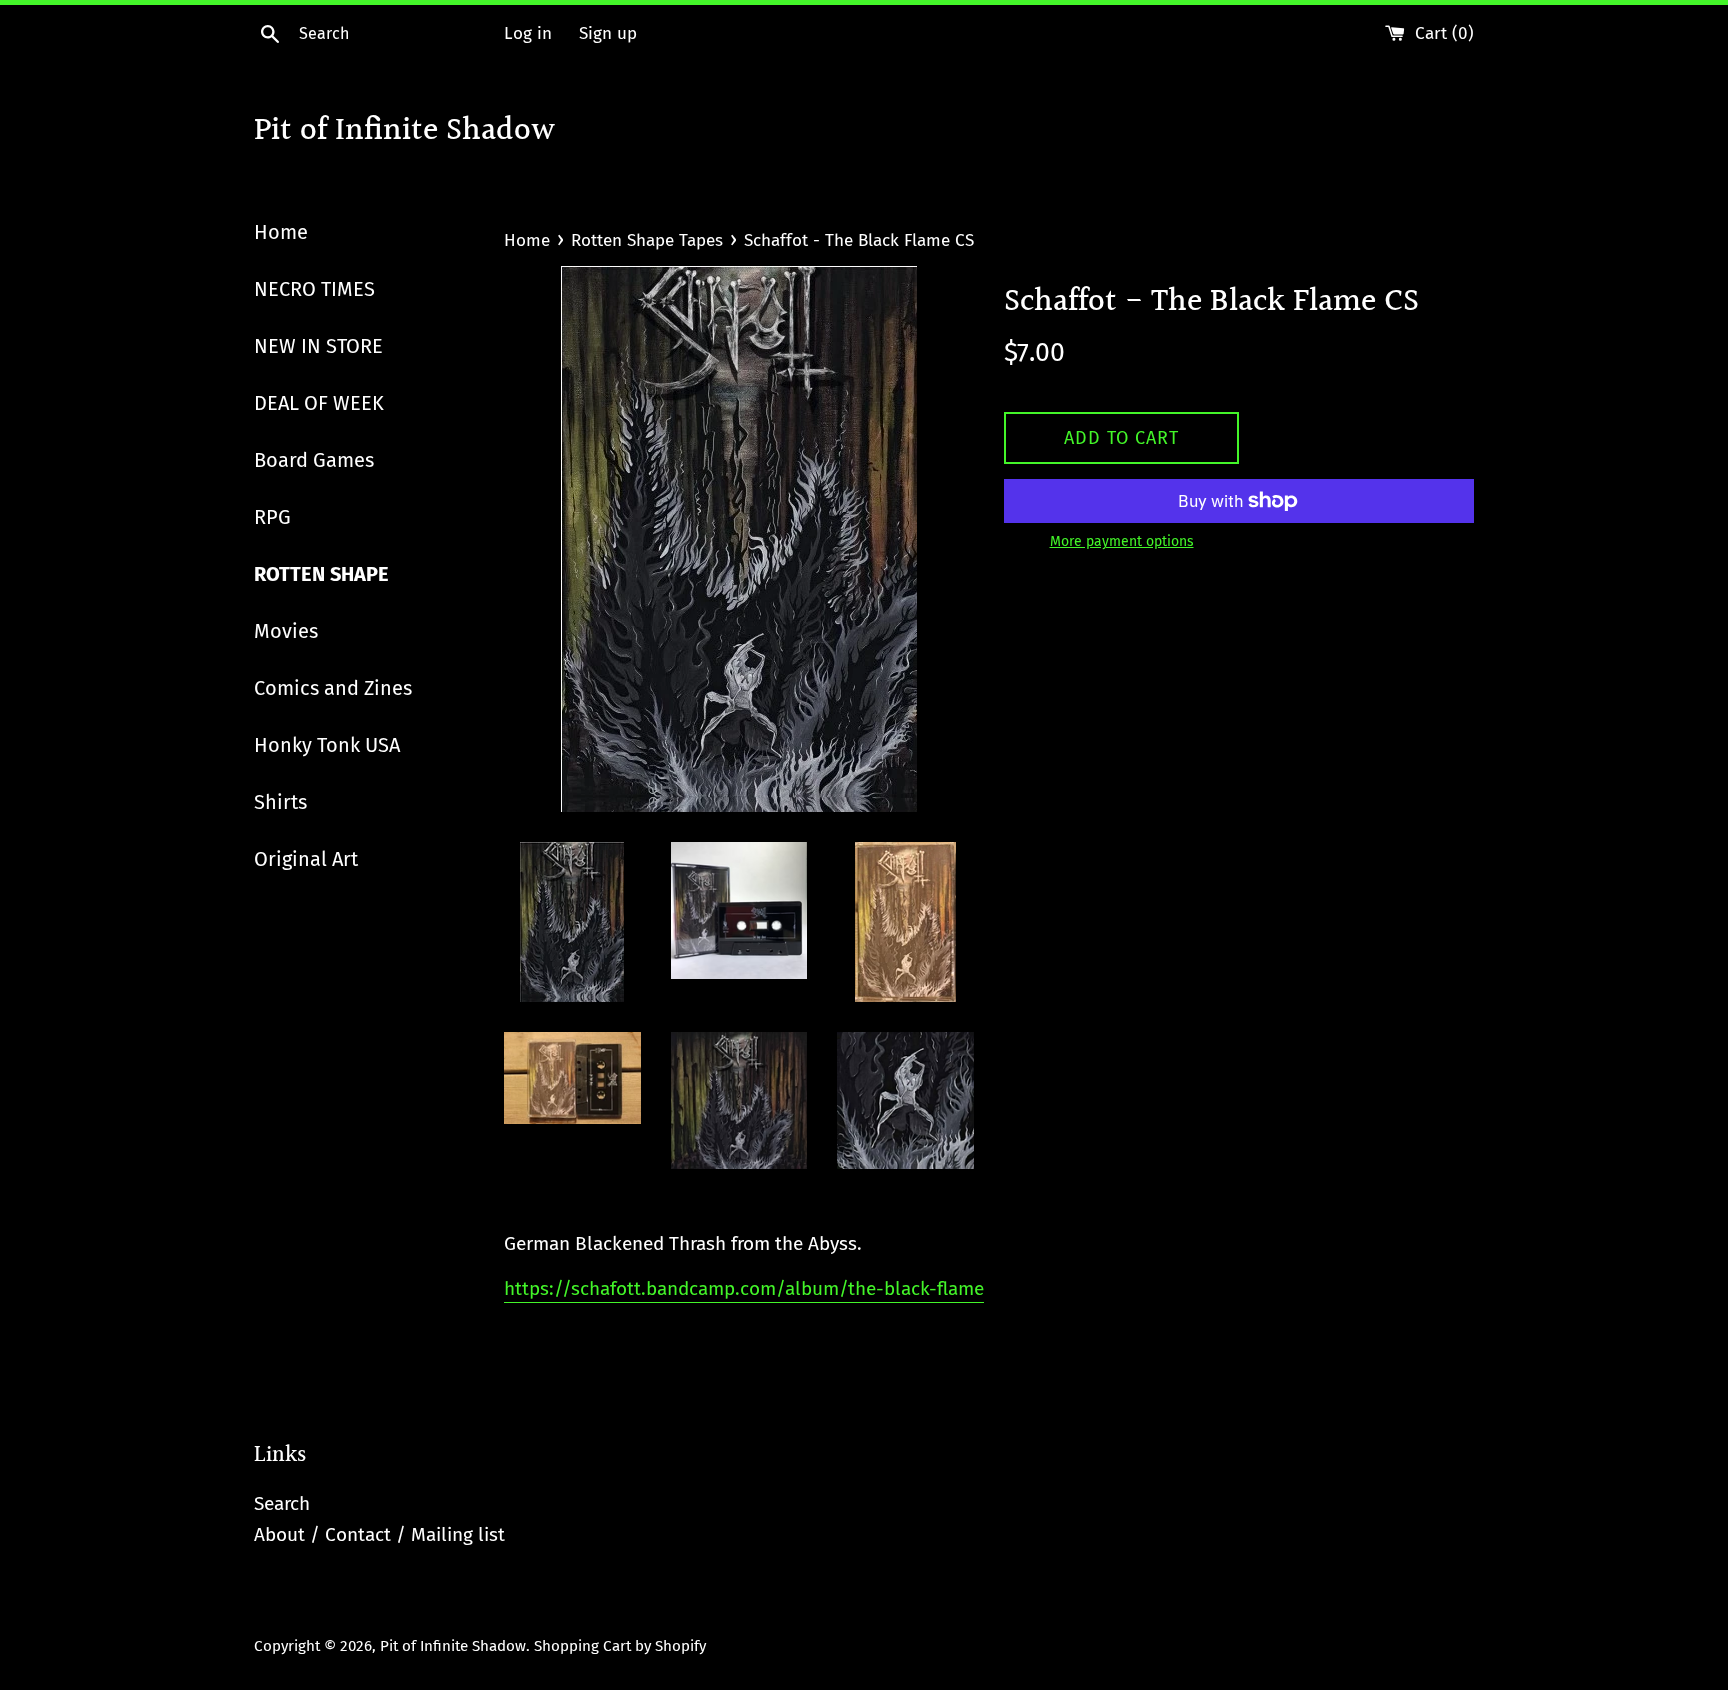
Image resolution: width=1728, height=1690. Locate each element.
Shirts (280, 802)
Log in (528, 33)
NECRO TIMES (314, 289)
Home (281, 232)
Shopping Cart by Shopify (620, 1646)
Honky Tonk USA (327, 745)
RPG (272, 517)
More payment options (1122, 541)
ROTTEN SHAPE (321, 574)
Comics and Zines (333, 688)
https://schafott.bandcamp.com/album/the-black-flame (744, 1288)
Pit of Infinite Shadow (404, 132)
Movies (286, 631)
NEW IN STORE (318, 346)
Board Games (314, 460)
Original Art (306, 859)
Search (282, 1503)
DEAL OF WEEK (319, 403)
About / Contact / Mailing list (379, 1534)
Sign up (608, 33)
